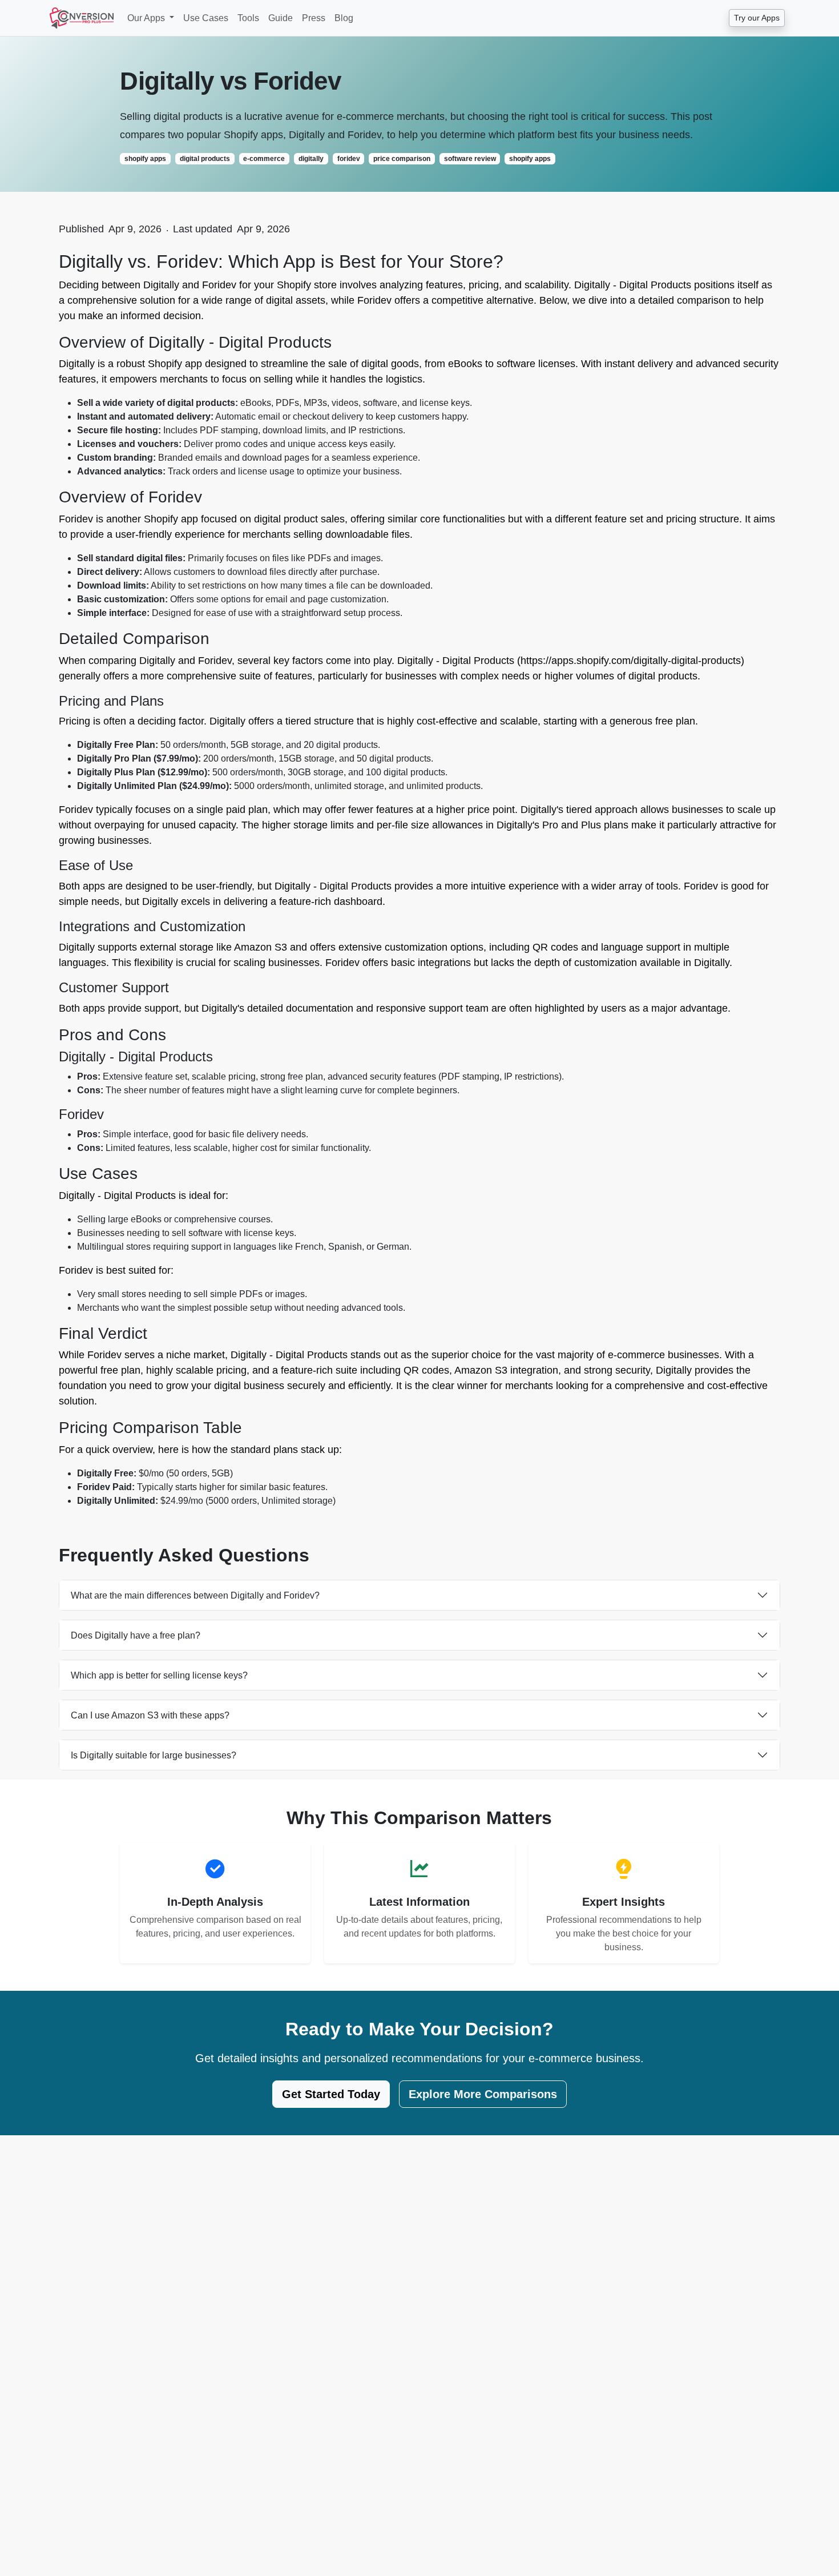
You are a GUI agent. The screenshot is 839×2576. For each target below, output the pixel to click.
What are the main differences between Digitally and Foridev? (195, 1595)
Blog (344, 18)
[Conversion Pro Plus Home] (82, 18)
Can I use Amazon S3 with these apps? (150, 1715)
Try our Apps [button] (757, 18)
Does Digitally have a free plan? (136, 1635)
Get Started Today (331, 2094)
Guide (281, 18)
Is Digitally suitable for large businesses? (154, 1755)
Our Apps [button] (147, 18)
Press (314, 18)
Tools (248, 18)
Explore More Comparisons (483, 2094)
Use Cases (206, 18)
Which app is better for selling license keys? (159, 1675)
